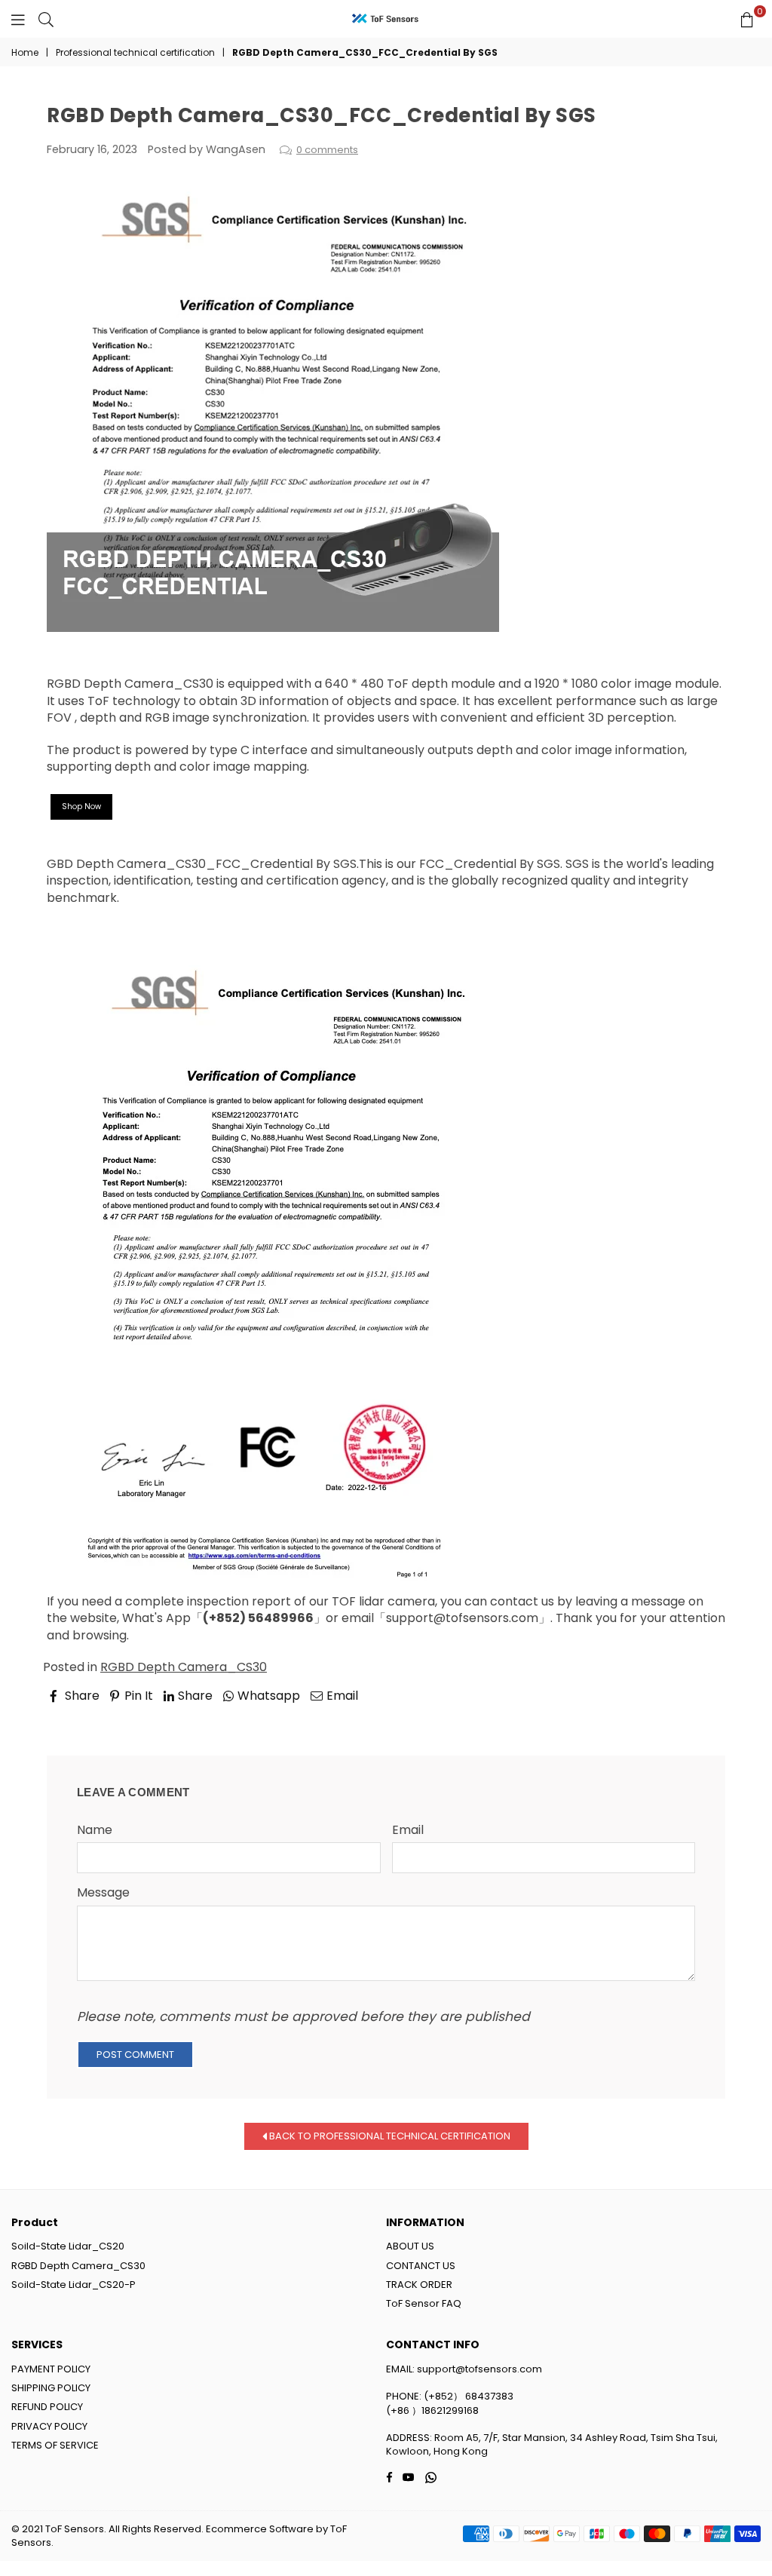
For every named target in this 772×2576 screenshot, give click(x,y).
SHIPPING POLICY (51, 2388)
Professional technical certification (135, 53)
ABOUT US (410, 2246)
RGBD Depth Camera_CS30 (130, 684)
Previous (85, 1716)
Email (408, 1830)
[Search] (46, 19)
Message (103, 1893)
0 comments (327, 150)
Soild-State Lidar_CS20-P (74, 2285)
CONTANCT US (421, 2266)
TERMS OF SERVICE (55, 2445)
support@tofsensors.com (462, 1618)
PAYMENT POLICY (51, 2369)
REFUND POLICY (47, 2407)
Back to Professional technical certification (389, 2135)
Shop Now (81, 807)
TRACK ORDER (419, 2285)
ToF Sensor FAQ (424, 2303)
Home (25, 53)
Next (698, 1716)
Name (95, 1830)
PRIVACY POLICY (49, 2426)
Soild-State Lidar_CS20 (68, 2246)
